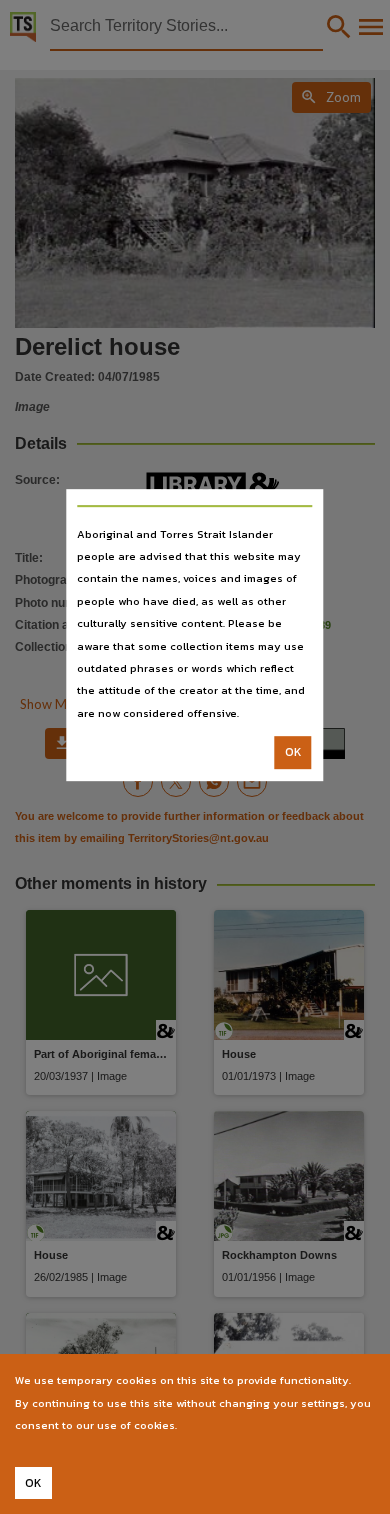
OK (293, 752)
